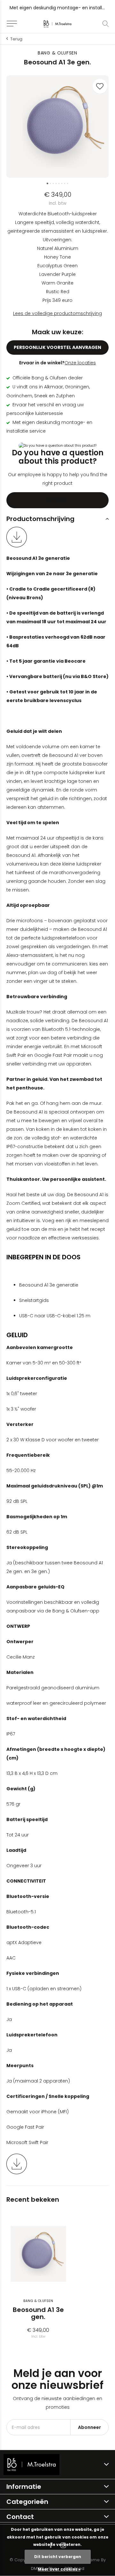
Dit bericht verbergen (58, 2557)
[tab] (57, 519)
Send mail (57, 500)
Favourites (100, 86)
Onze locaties (80, 363)
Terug (16, 39)
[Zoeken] (106, 24)
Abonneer (89, 2427)
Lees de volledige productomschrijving (57, 313)
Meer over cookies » (59, 2569)
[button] (12, 24)
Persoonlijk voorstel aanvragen (58, 347)
